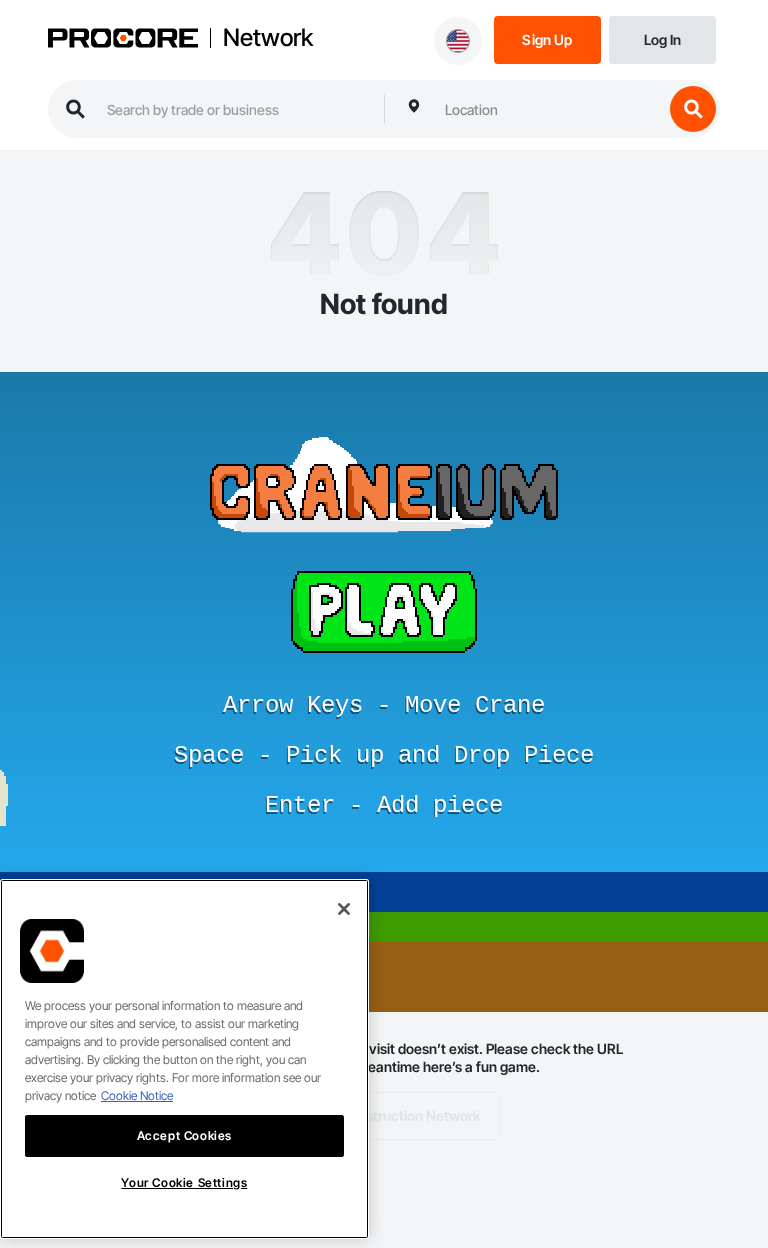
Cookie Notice (137, 1095)
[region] (184, 1059)
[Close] (344, 909)
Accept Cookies (184, 1135)
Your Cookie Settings (184, 1182)
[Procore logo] (123, 40)
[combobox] (549, 109)
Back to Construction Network (384, 1115)
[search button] (693, 109)
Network (268, 38)
